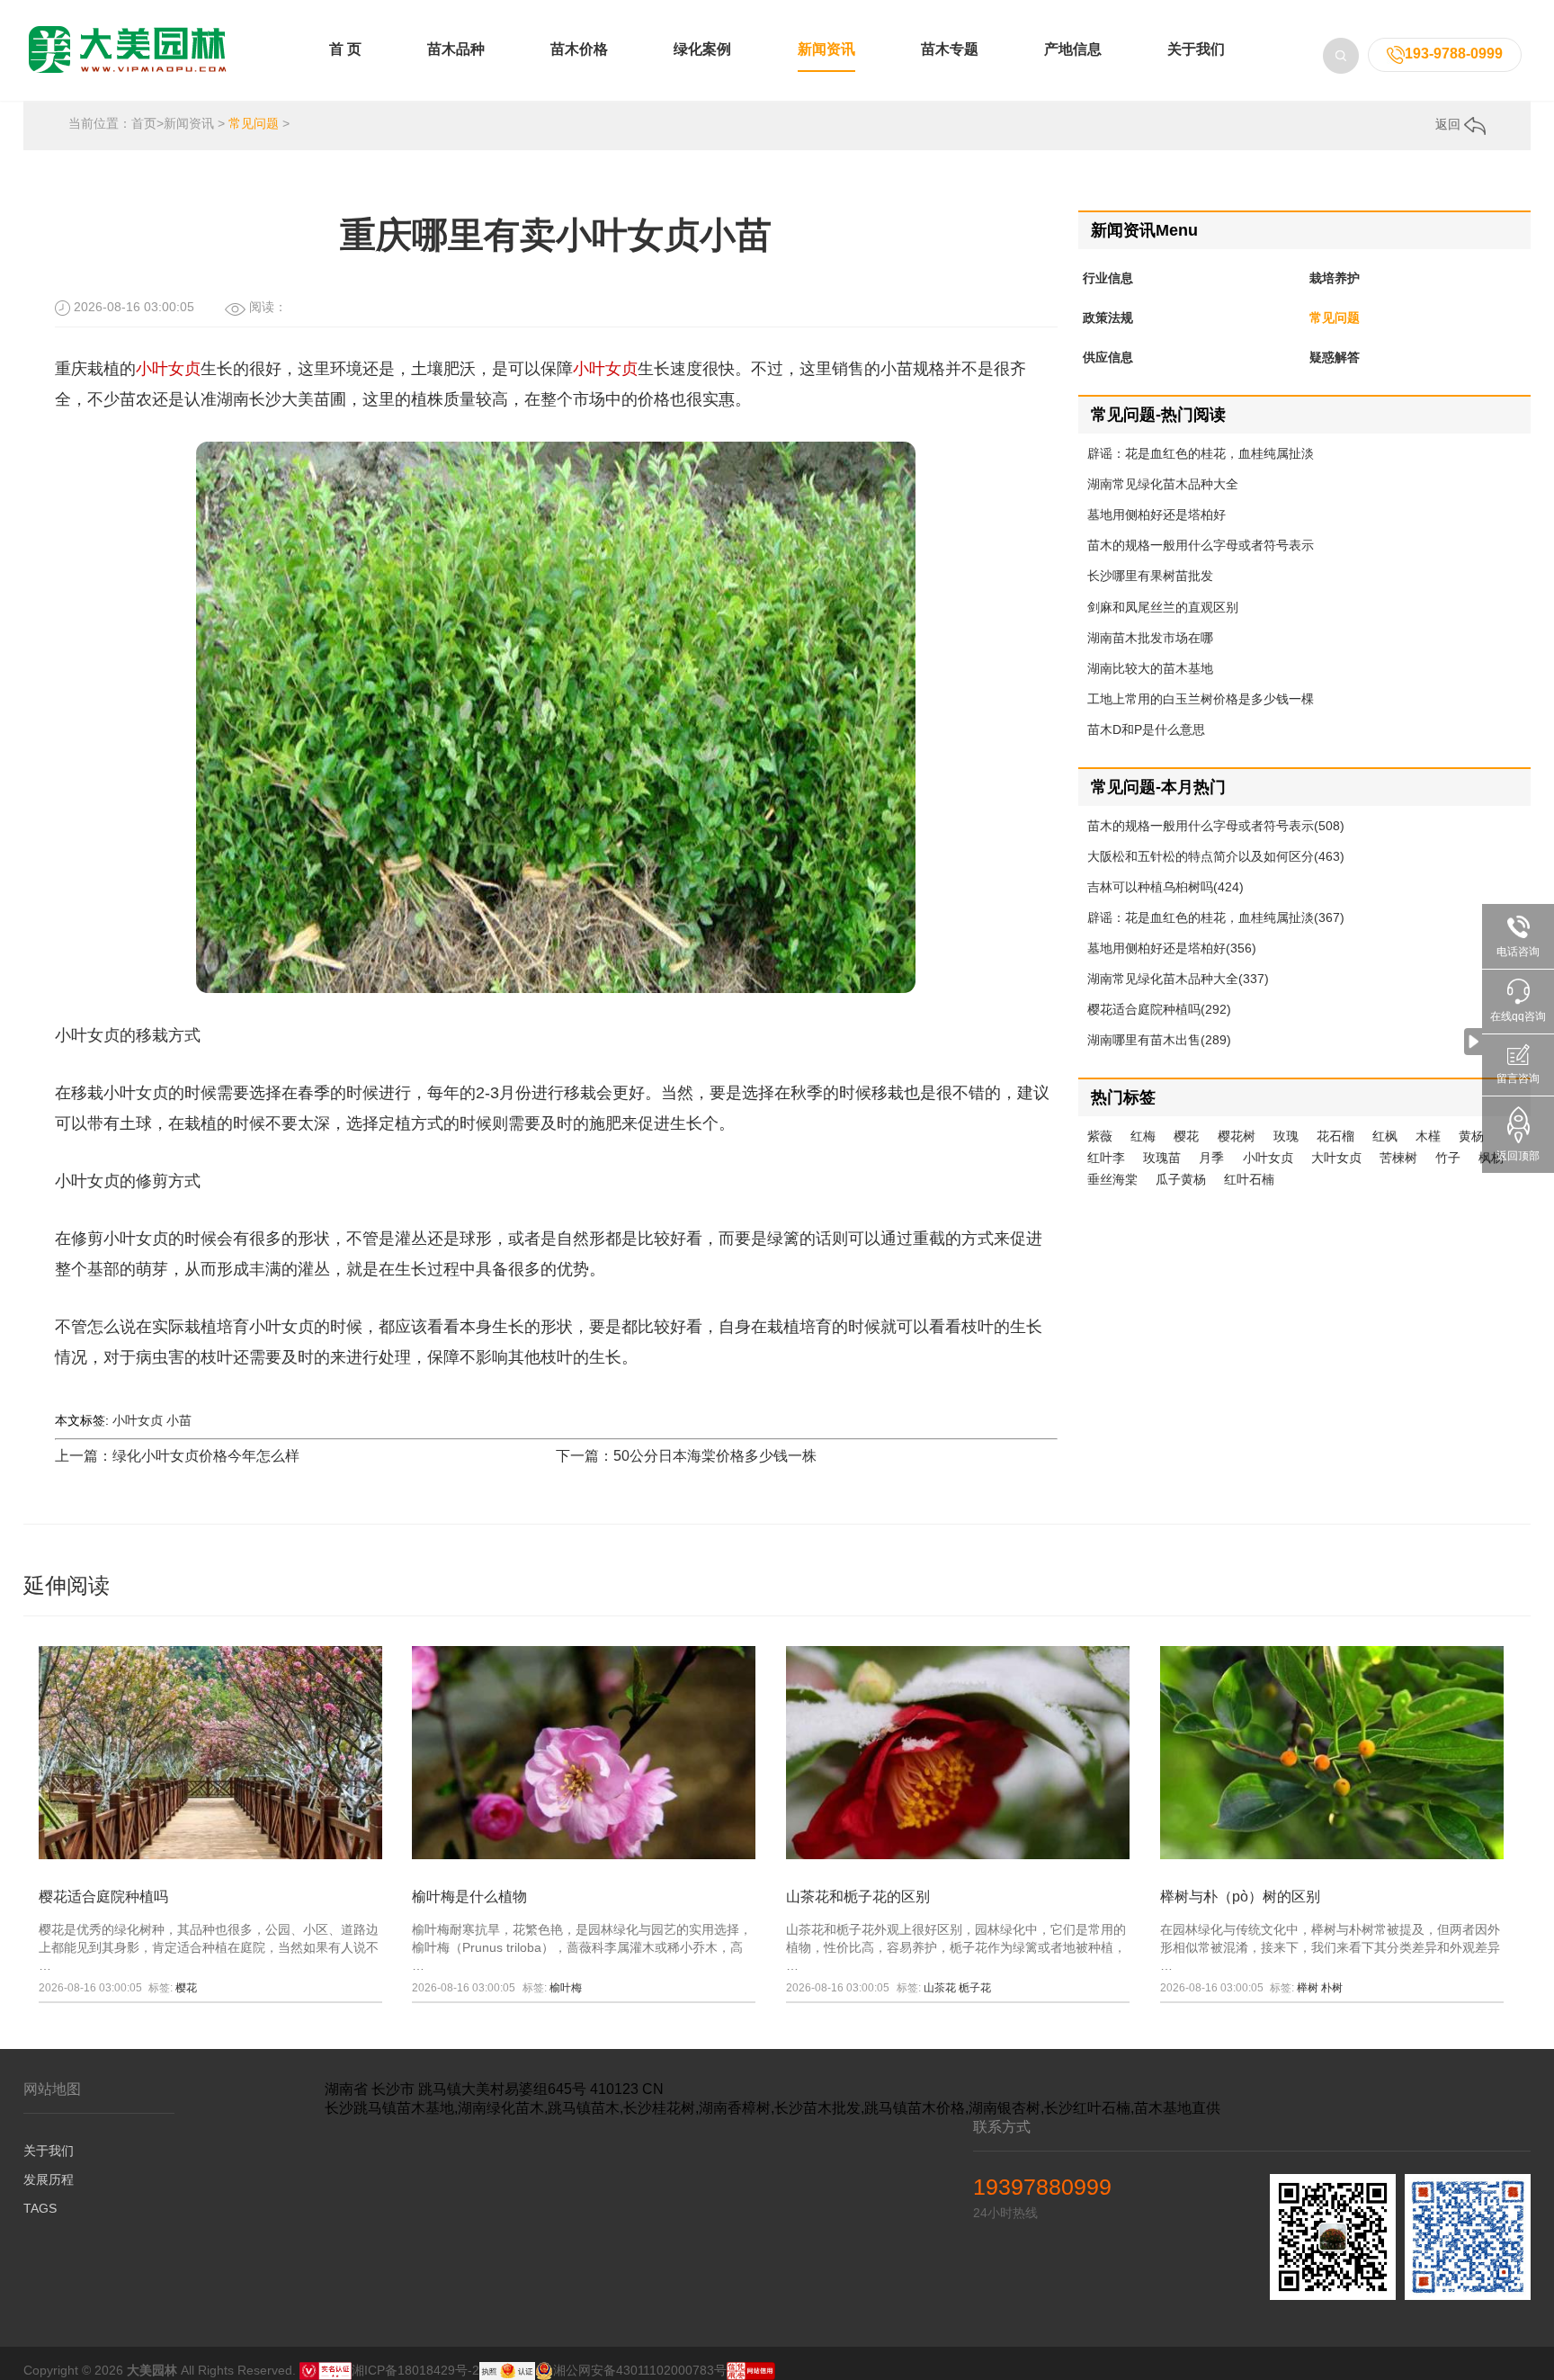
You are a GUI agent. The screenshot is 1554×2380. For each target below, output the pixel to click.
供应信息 (1108, 357)
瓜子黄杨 (1181, 1179)
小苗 (179, 1420)
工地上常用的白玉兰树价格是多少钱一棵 (1201, 699)
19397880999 (1042, 2187)
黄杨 (1471, 1136)
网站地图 (52, 2089)
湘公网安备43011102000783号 (640, 2370)
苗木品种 (456, 49)
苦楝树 (1398, 1158)
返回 (1450, 124)
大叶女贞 (1336, 1158)
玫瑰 (1286, 1136)
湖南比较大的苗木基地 (1150, 668)
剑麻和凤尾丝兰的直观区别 (1163, 607)
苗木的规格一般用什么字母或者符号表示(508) (1216, 826)
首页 (144, 123)
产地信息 (1073, 49)
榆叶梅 (566, 1988)
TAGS (40, 2208)
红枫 (1385, 1136)
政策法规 (1108, 318)
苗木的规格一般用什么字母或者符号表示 (1201, 545)
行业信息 (1108, 278)
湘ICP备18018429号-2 (415, 2370)
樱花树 (1237, 1136)
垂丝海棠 (1112, 1179)
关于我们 (1196, 49)
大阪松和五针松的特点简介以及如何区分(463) (1216, 856)
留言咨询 (1518, 1078)
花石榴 (1335, 1136)
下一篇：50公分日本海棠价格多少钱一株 (686, 1456)
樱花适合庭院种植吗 (103, 1897)
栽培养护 (1335, 278)
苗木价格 (579, 49)
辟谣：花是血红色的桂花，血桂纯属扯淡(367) (1216, 917)
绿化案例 (702, 49)
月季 (1211, 1158)
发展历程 (49, 2179)
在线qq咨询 (1518, 1016)
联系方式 (1002, 2127)
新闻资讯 (826, 49)
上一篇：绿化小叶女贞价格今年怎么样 (177, 1456)
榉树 (1308, 1988)
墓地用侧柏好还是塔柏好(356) (1172, 948)
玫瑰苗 (1162, 1158)
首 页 (345, 49)
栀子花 (975, 1988)
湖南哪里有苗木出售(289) (1159, 1040)
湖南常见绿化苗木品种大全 (1163, 484)
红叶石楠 (1249, 1179)
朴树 (1332, 1988)
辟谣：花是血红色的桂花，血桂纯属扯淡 (1201, 453)
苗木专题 (950, 49)
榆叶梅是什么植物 (469, 1897)
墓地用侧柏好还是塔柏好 (1157, 514)
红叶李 (1106, 1158)
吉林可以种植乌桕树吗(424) (1165, 887)
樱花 (1186, 1136)
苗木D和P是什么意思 (1146, 729)
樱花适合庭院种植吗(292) (1159, 1009)
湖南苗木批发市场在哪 (1150, 638)
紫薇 (1100, 1136)
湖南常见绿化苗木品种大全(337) (1178, 979)
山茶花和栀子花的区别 (858, 1897)
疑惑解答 (1335, 357)
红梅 (1143, 1136)
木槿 (1428, 1136)
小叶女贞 (168, 369)
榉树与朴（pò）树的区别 (1240, 1897)
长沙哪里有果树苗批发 (1150, 576)
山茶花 (940, 1988)
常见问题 (254, 123)
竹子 (1448, 1158)
